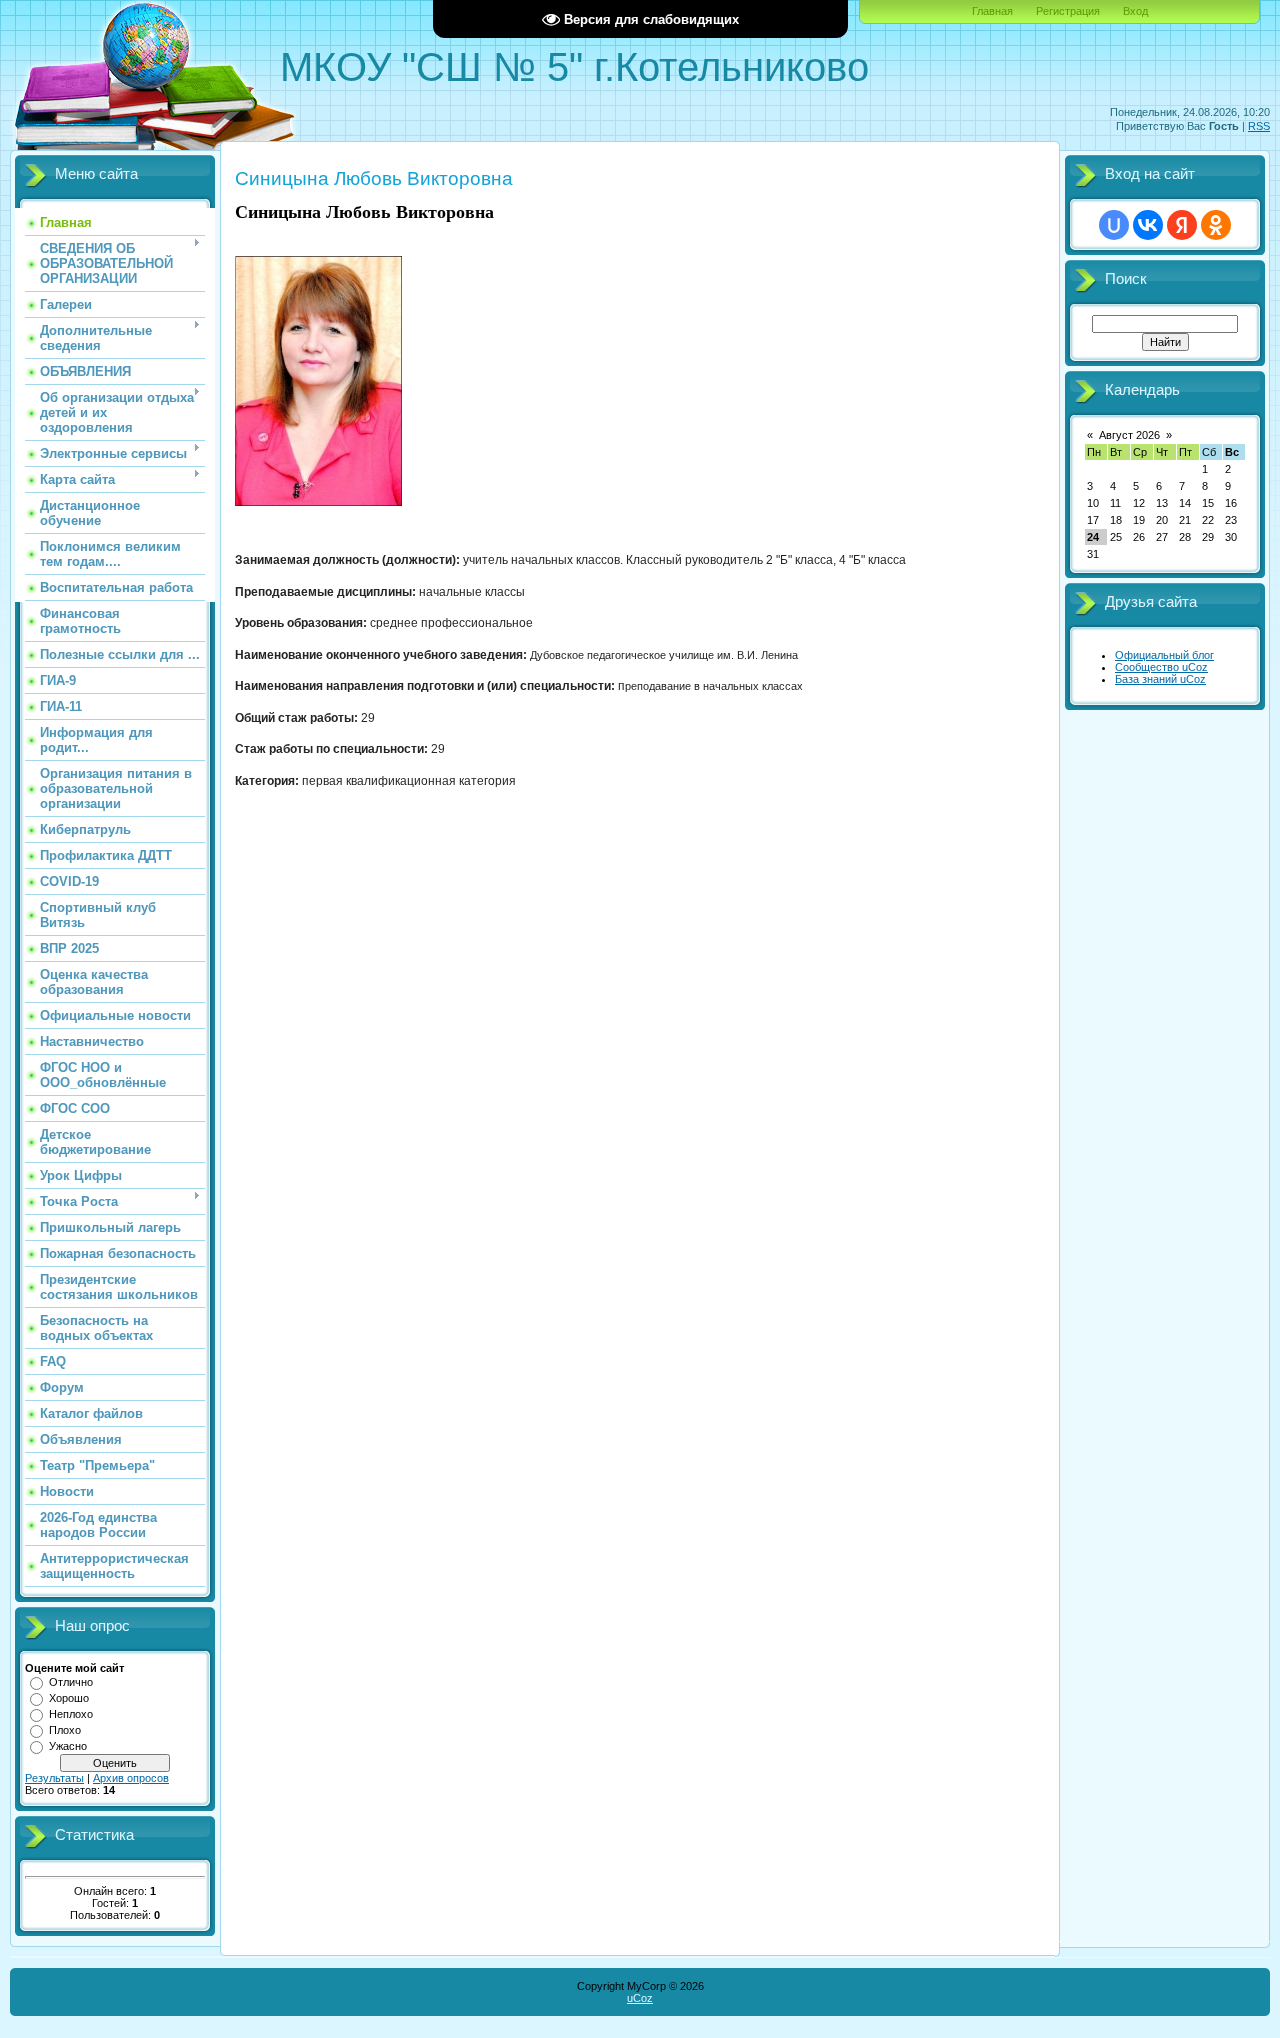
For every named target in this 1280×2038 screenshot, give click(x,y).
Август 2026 (1129, 435)
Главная (992, 11)
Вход (1135, 11)
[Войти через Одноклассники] (1216, 225)
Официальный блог (1164, 655)
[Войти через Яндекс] (1182, 225)
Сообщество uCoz (1161, 667)
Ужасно (68, 1746)
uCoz (640, 1998)
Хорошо (69, 1698)
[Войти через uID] (1114, 225)
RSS (1259, 126)
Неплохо (71, 1714)
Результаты (54, 1778)
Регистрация (1068, 11)
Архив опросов (131, 1778)
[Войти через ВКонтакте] (1148, 225)
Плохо (65, 1730)
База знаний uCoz (1160, 679)
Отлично (71, 1682)
